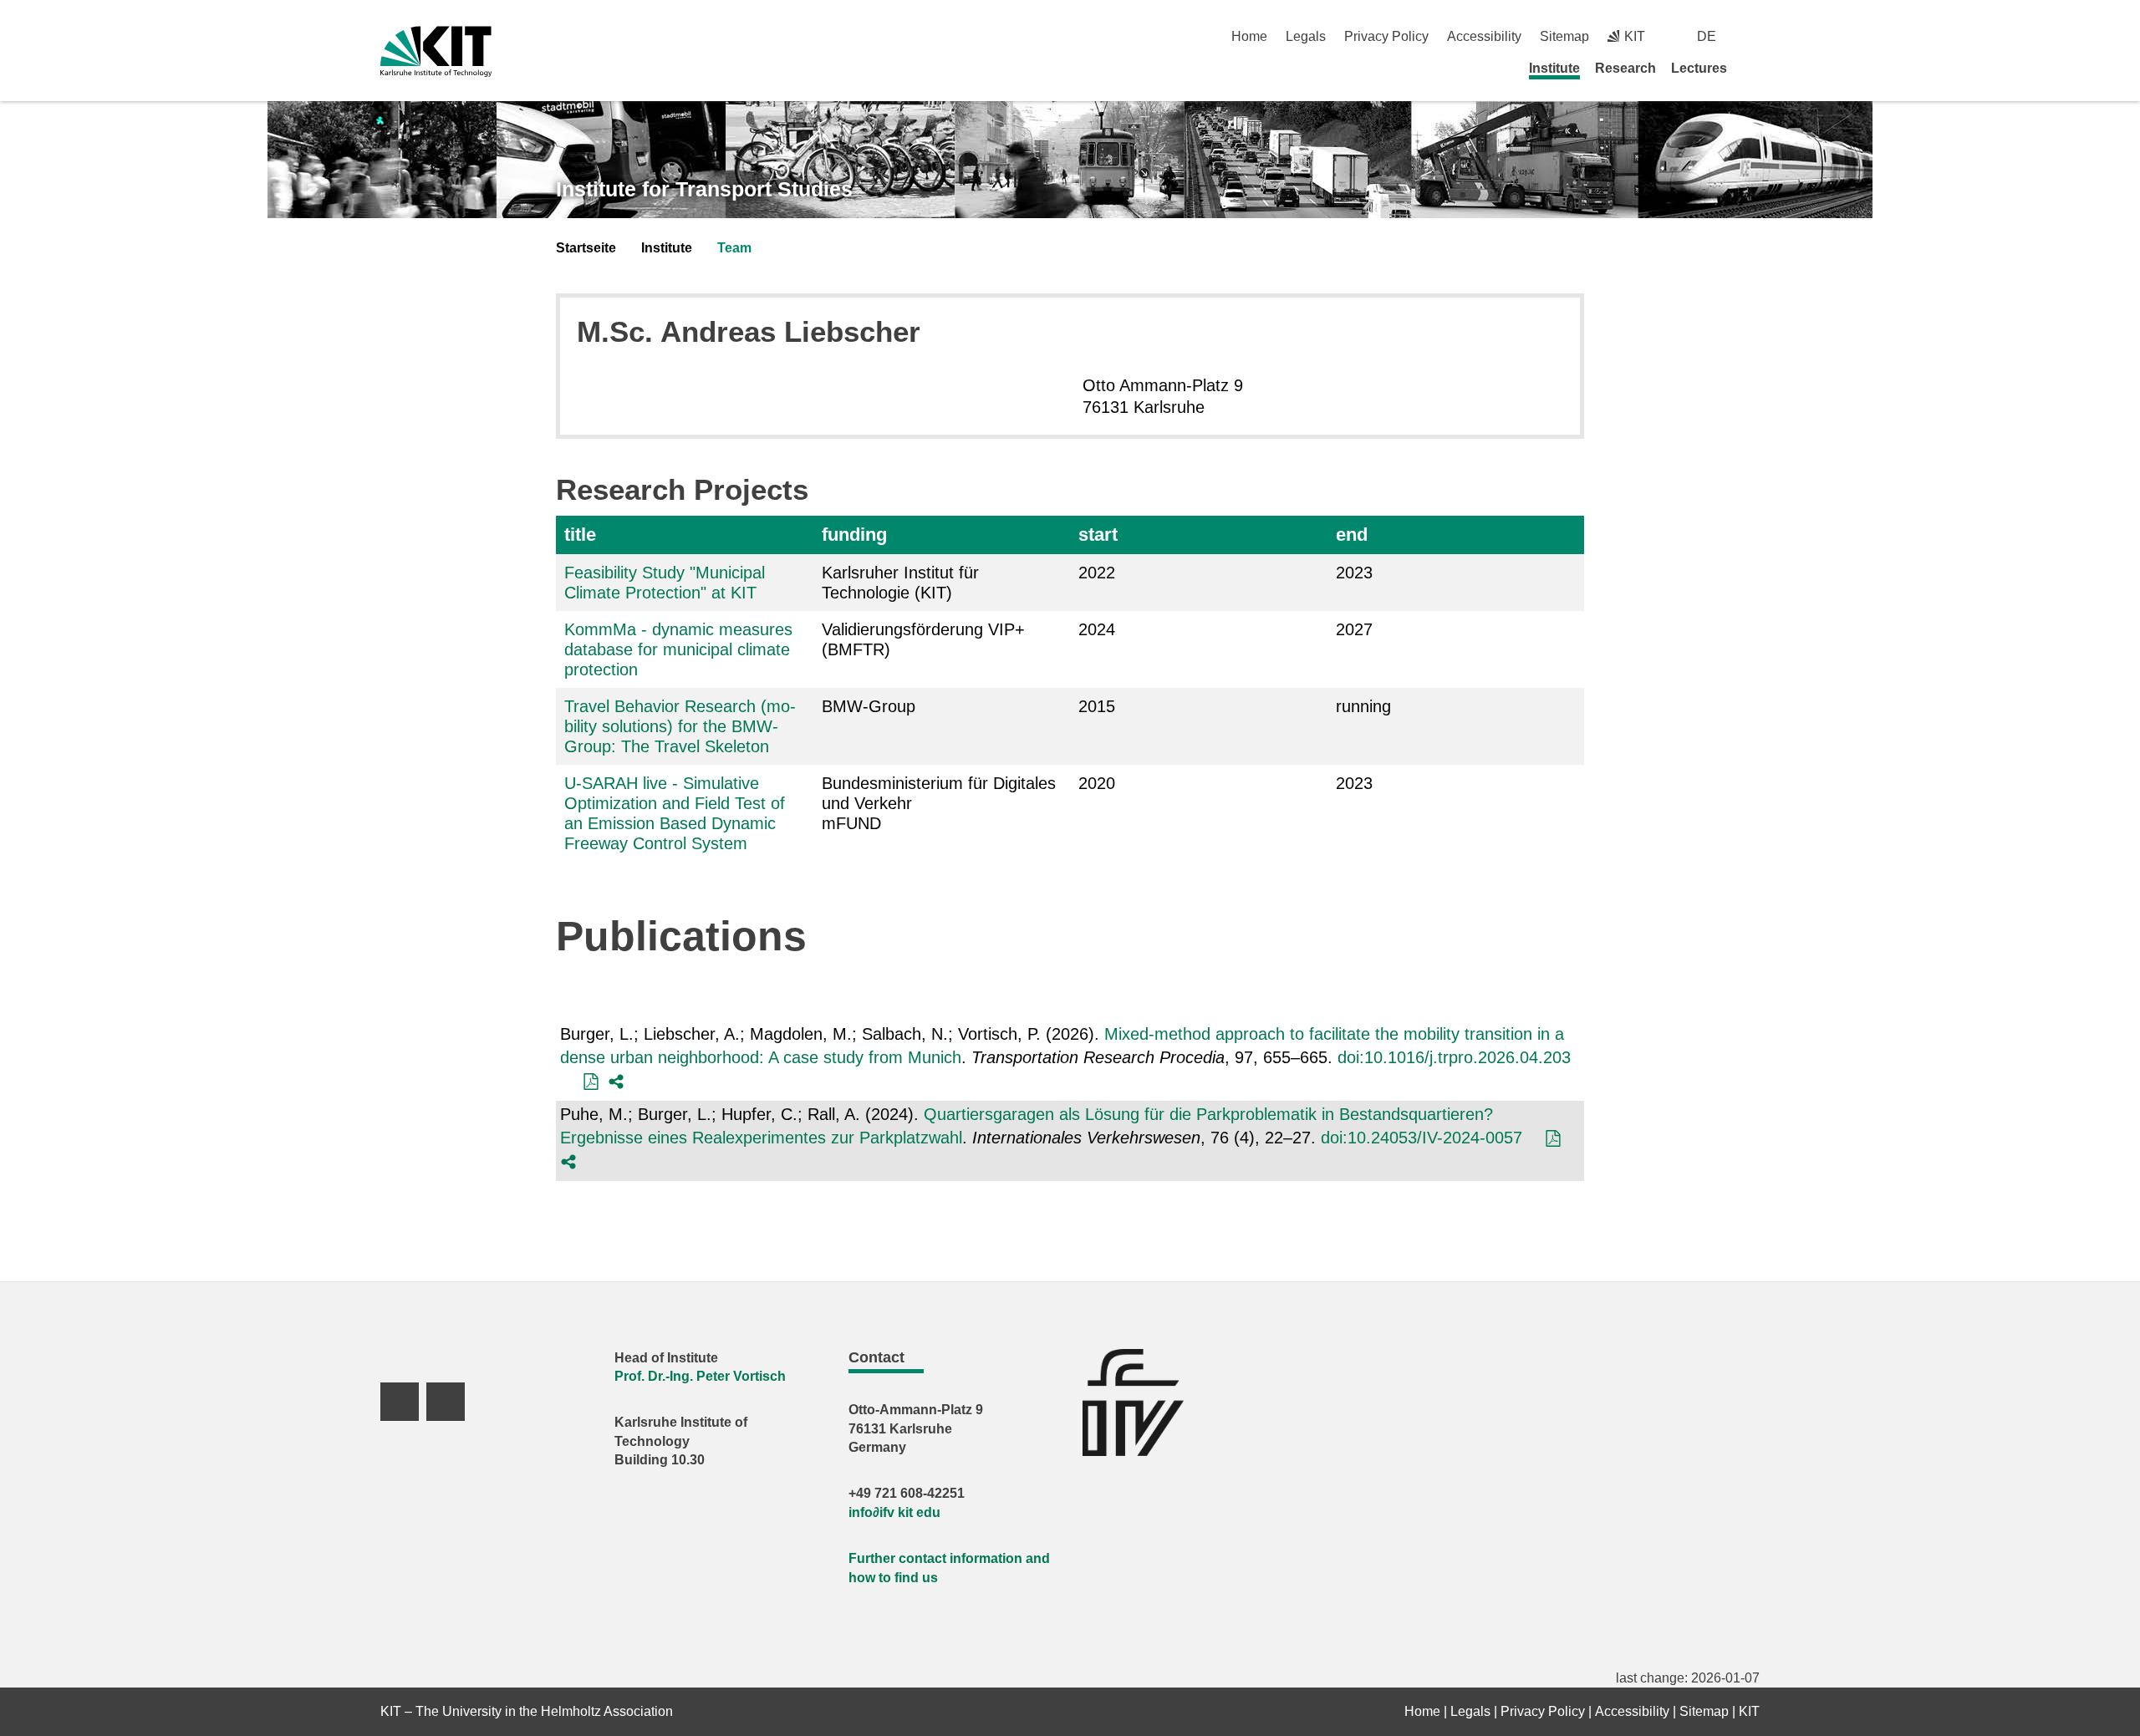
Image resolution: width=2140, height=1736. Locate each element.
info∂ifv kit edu (894, 1512)
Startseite (586, 248)
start (1098, 535)
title (580, 535)
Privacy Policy (1386, 36)
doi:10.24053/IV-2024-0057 (1422, 1138)
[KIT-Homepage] (436, 51)
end (1352, 535)
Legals (1306, 36)
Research (1625, 68)
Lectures (1699, 68)
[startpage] (1754, 68)
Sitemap (1564, 36)
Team (734, 248)
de (1707, 36)
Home (1249, 36)
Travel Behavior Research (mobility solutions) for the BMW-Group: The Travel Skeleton (680, 726)
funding (854, 535)
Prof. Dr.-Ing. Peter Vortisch (700, 1376)
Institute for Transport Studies (704, 189)
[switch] (1753, 36)
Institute (1554, 68)
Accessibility (1484, 36)
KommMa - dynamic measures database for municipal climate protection (678, 649)
